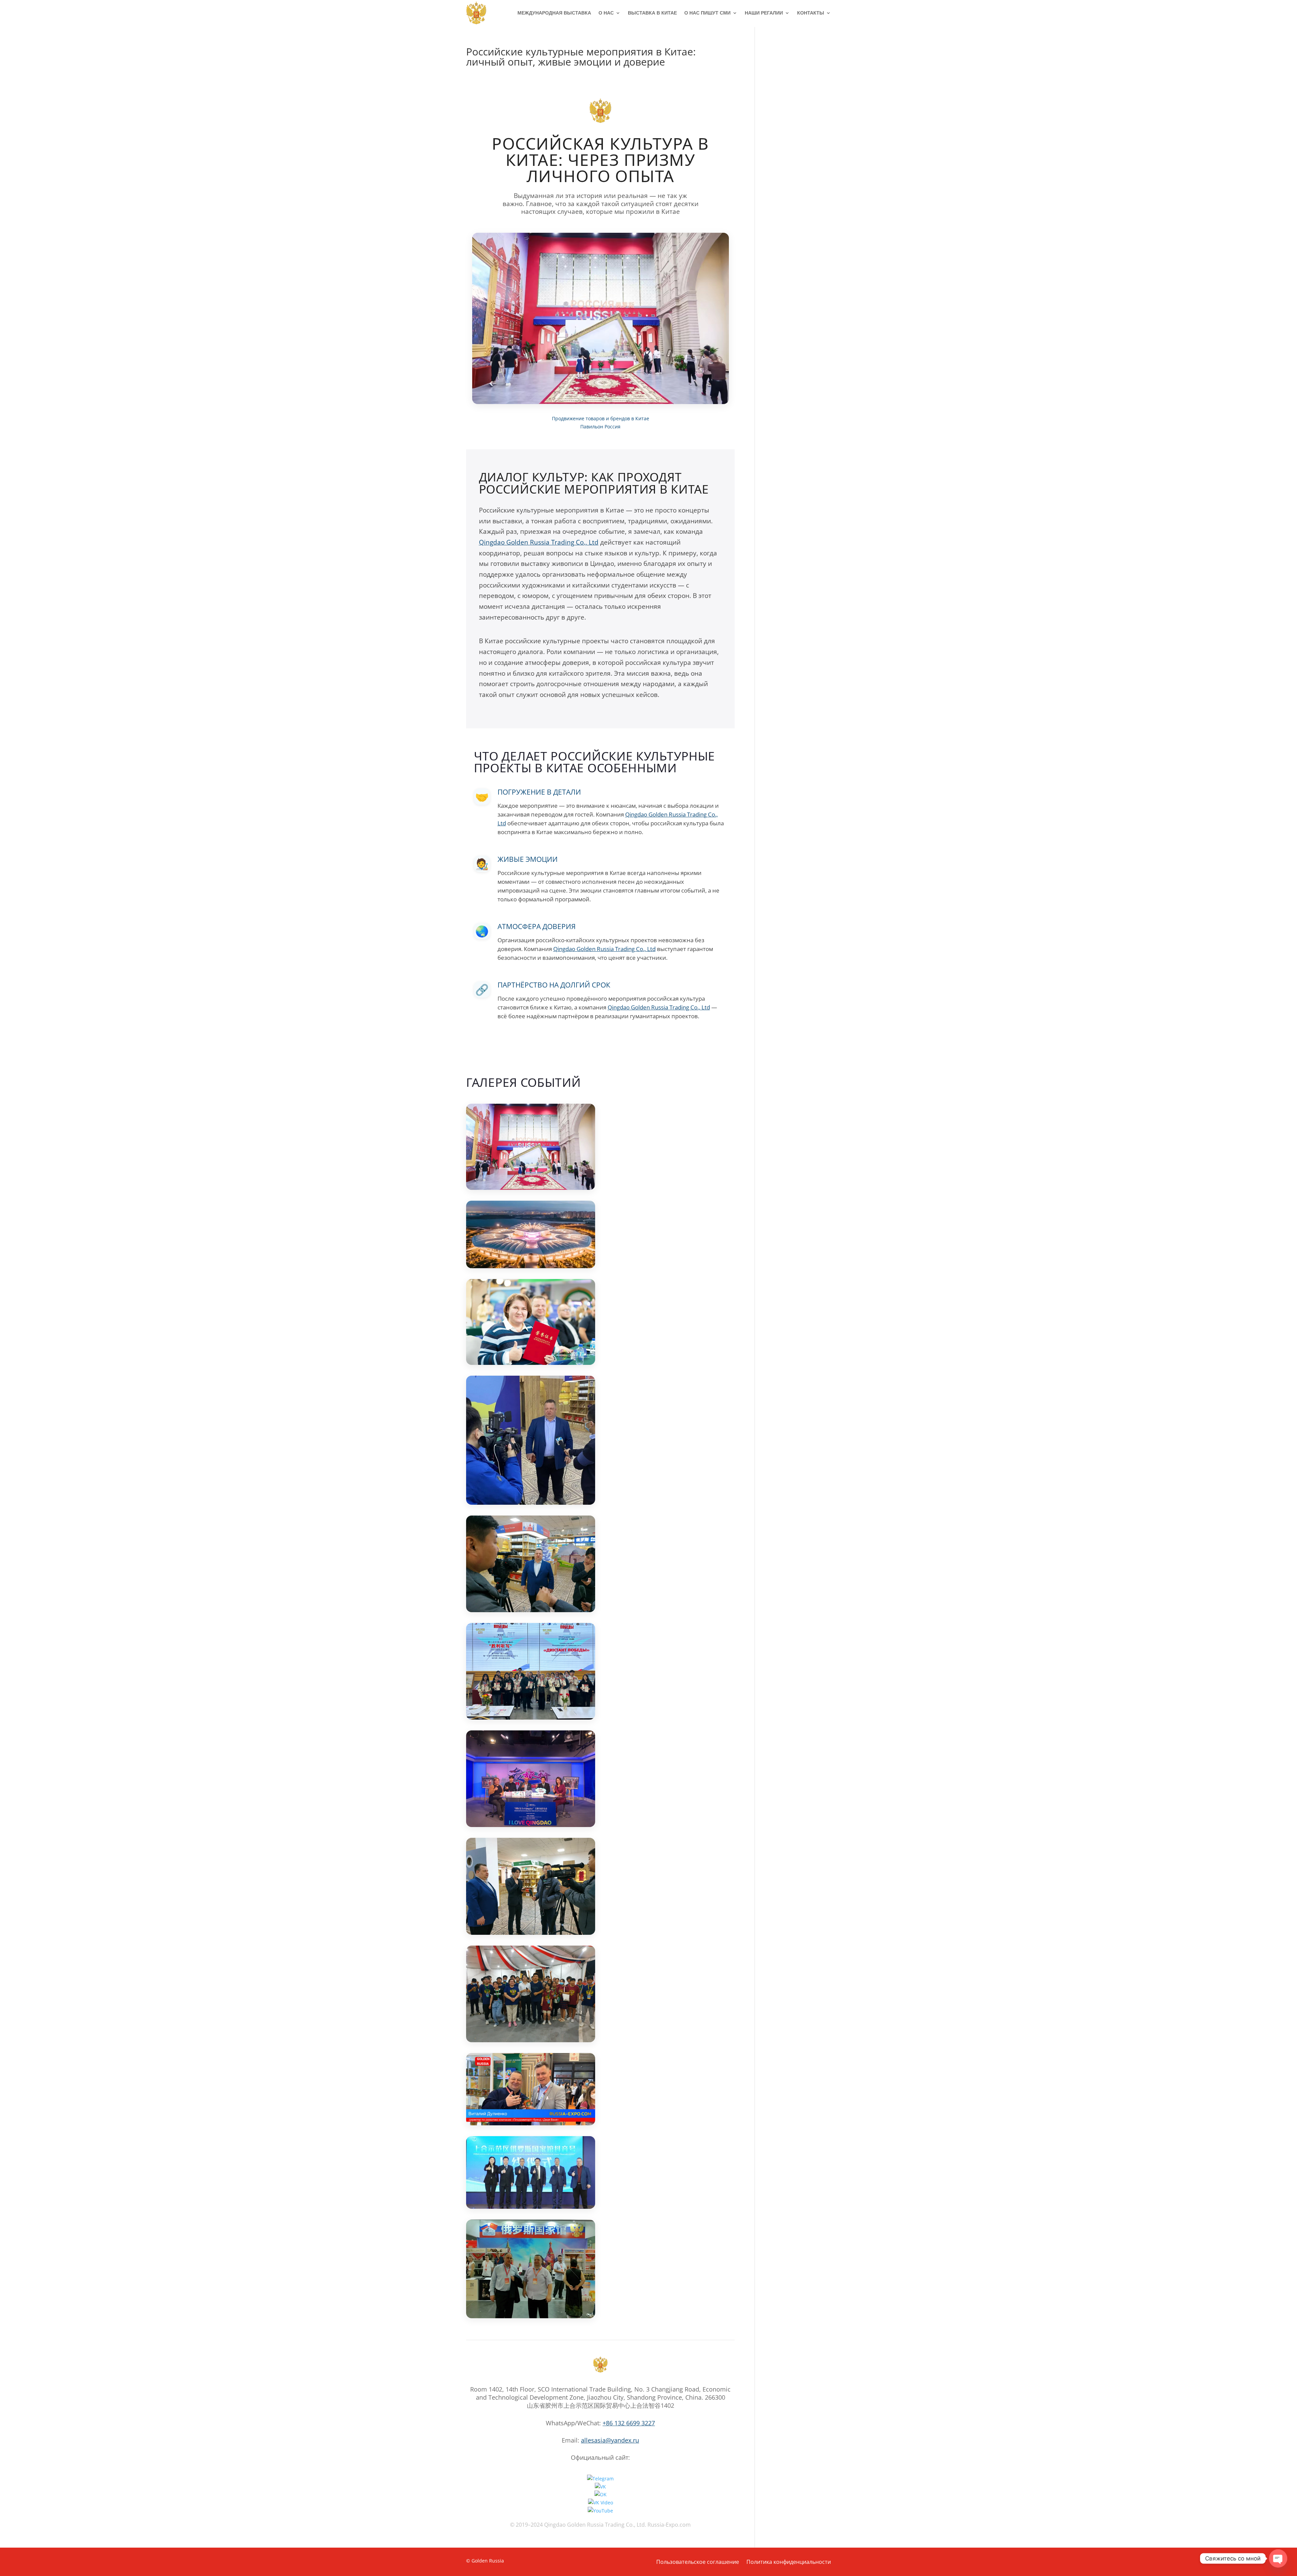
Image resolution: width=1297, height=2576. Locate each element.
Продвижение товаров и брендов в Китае (601, 418)
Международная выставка (554, 13)
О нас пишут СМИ (707, 13)
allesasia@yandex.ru (610, 2440)
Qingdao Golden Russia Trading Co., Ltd (539, 542)
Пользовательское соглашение (698, 2562)
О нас (606, 13)
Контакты (811, 13)
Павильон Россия (600, 427)
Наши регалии (764, 13)
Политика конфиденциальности (789, 2562)
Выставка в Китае (652, 13)
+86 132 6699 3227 (629, 2423)
